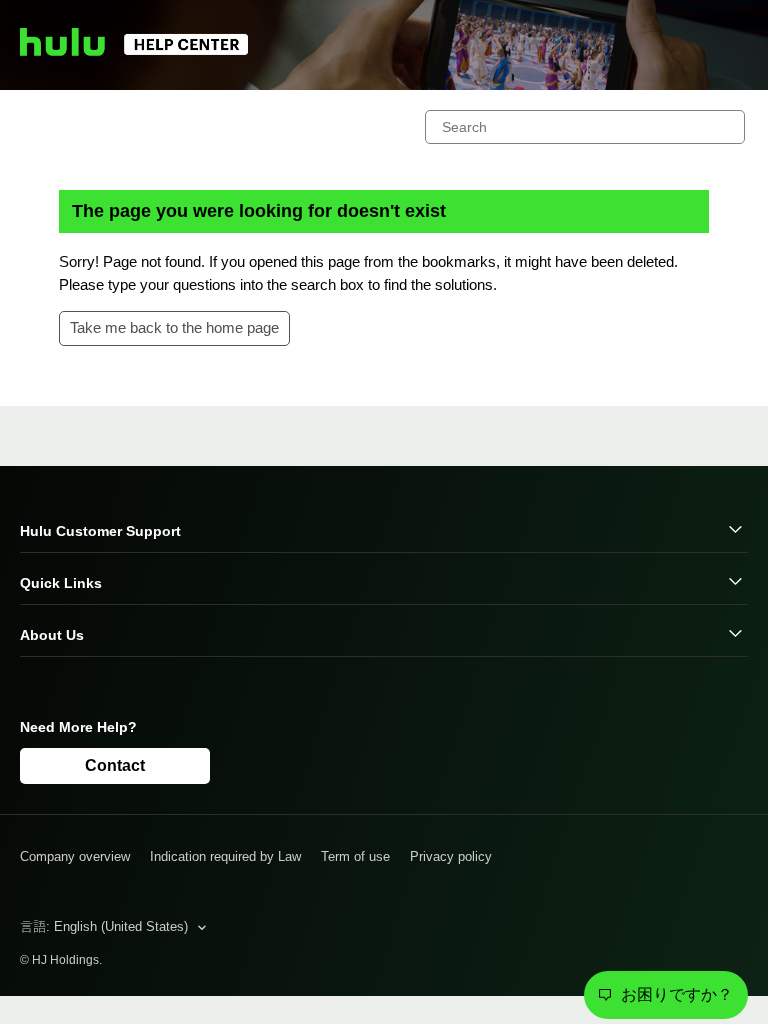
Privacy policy (451, 856)
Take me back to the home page (174, 327)
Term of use (355, 856)
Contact (115, 765)
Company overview (75, 856)
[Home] (143, 50)
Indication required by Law (225, 856)
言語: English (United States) (106, 926)
